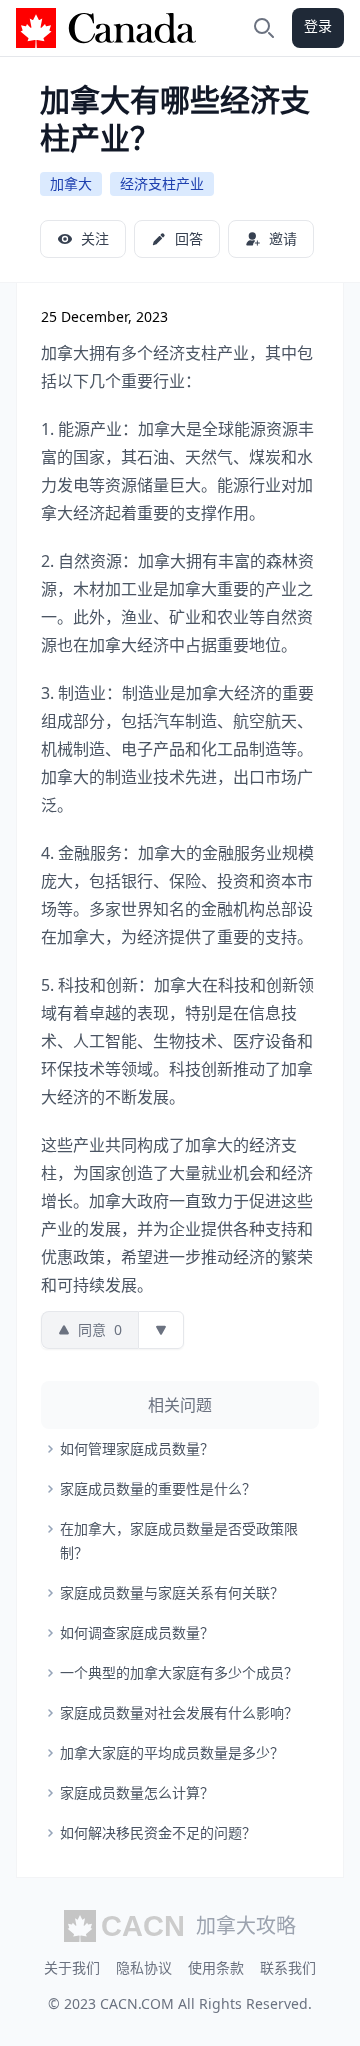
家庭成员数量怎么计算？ (137, 1792)
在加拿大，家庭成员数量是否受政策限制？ (179, 1540)
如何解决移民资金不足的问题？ (158, 1832)
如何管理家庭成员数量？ (137, 1448)
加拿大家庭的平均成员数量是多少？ (172, 1752)
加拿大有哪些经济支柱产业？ (175, 118)
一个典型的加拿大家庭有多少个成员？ (179, 1672)
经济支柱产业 (162, 183)
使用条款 (216, 1967)
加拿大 (71, 183)
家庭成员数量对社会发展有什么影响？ (179, 1712)
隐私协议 (144, 1967)
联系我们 (288, 1967)
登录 (318, 25)
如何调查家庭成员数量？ (137, 1632)
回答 (189, 238)
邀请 (283, 238)
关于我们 (72, 1967)
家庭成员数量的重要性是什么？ (158, 1488)
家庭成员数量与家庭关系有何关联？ (172, 1592)
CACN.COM (137, 2003)
